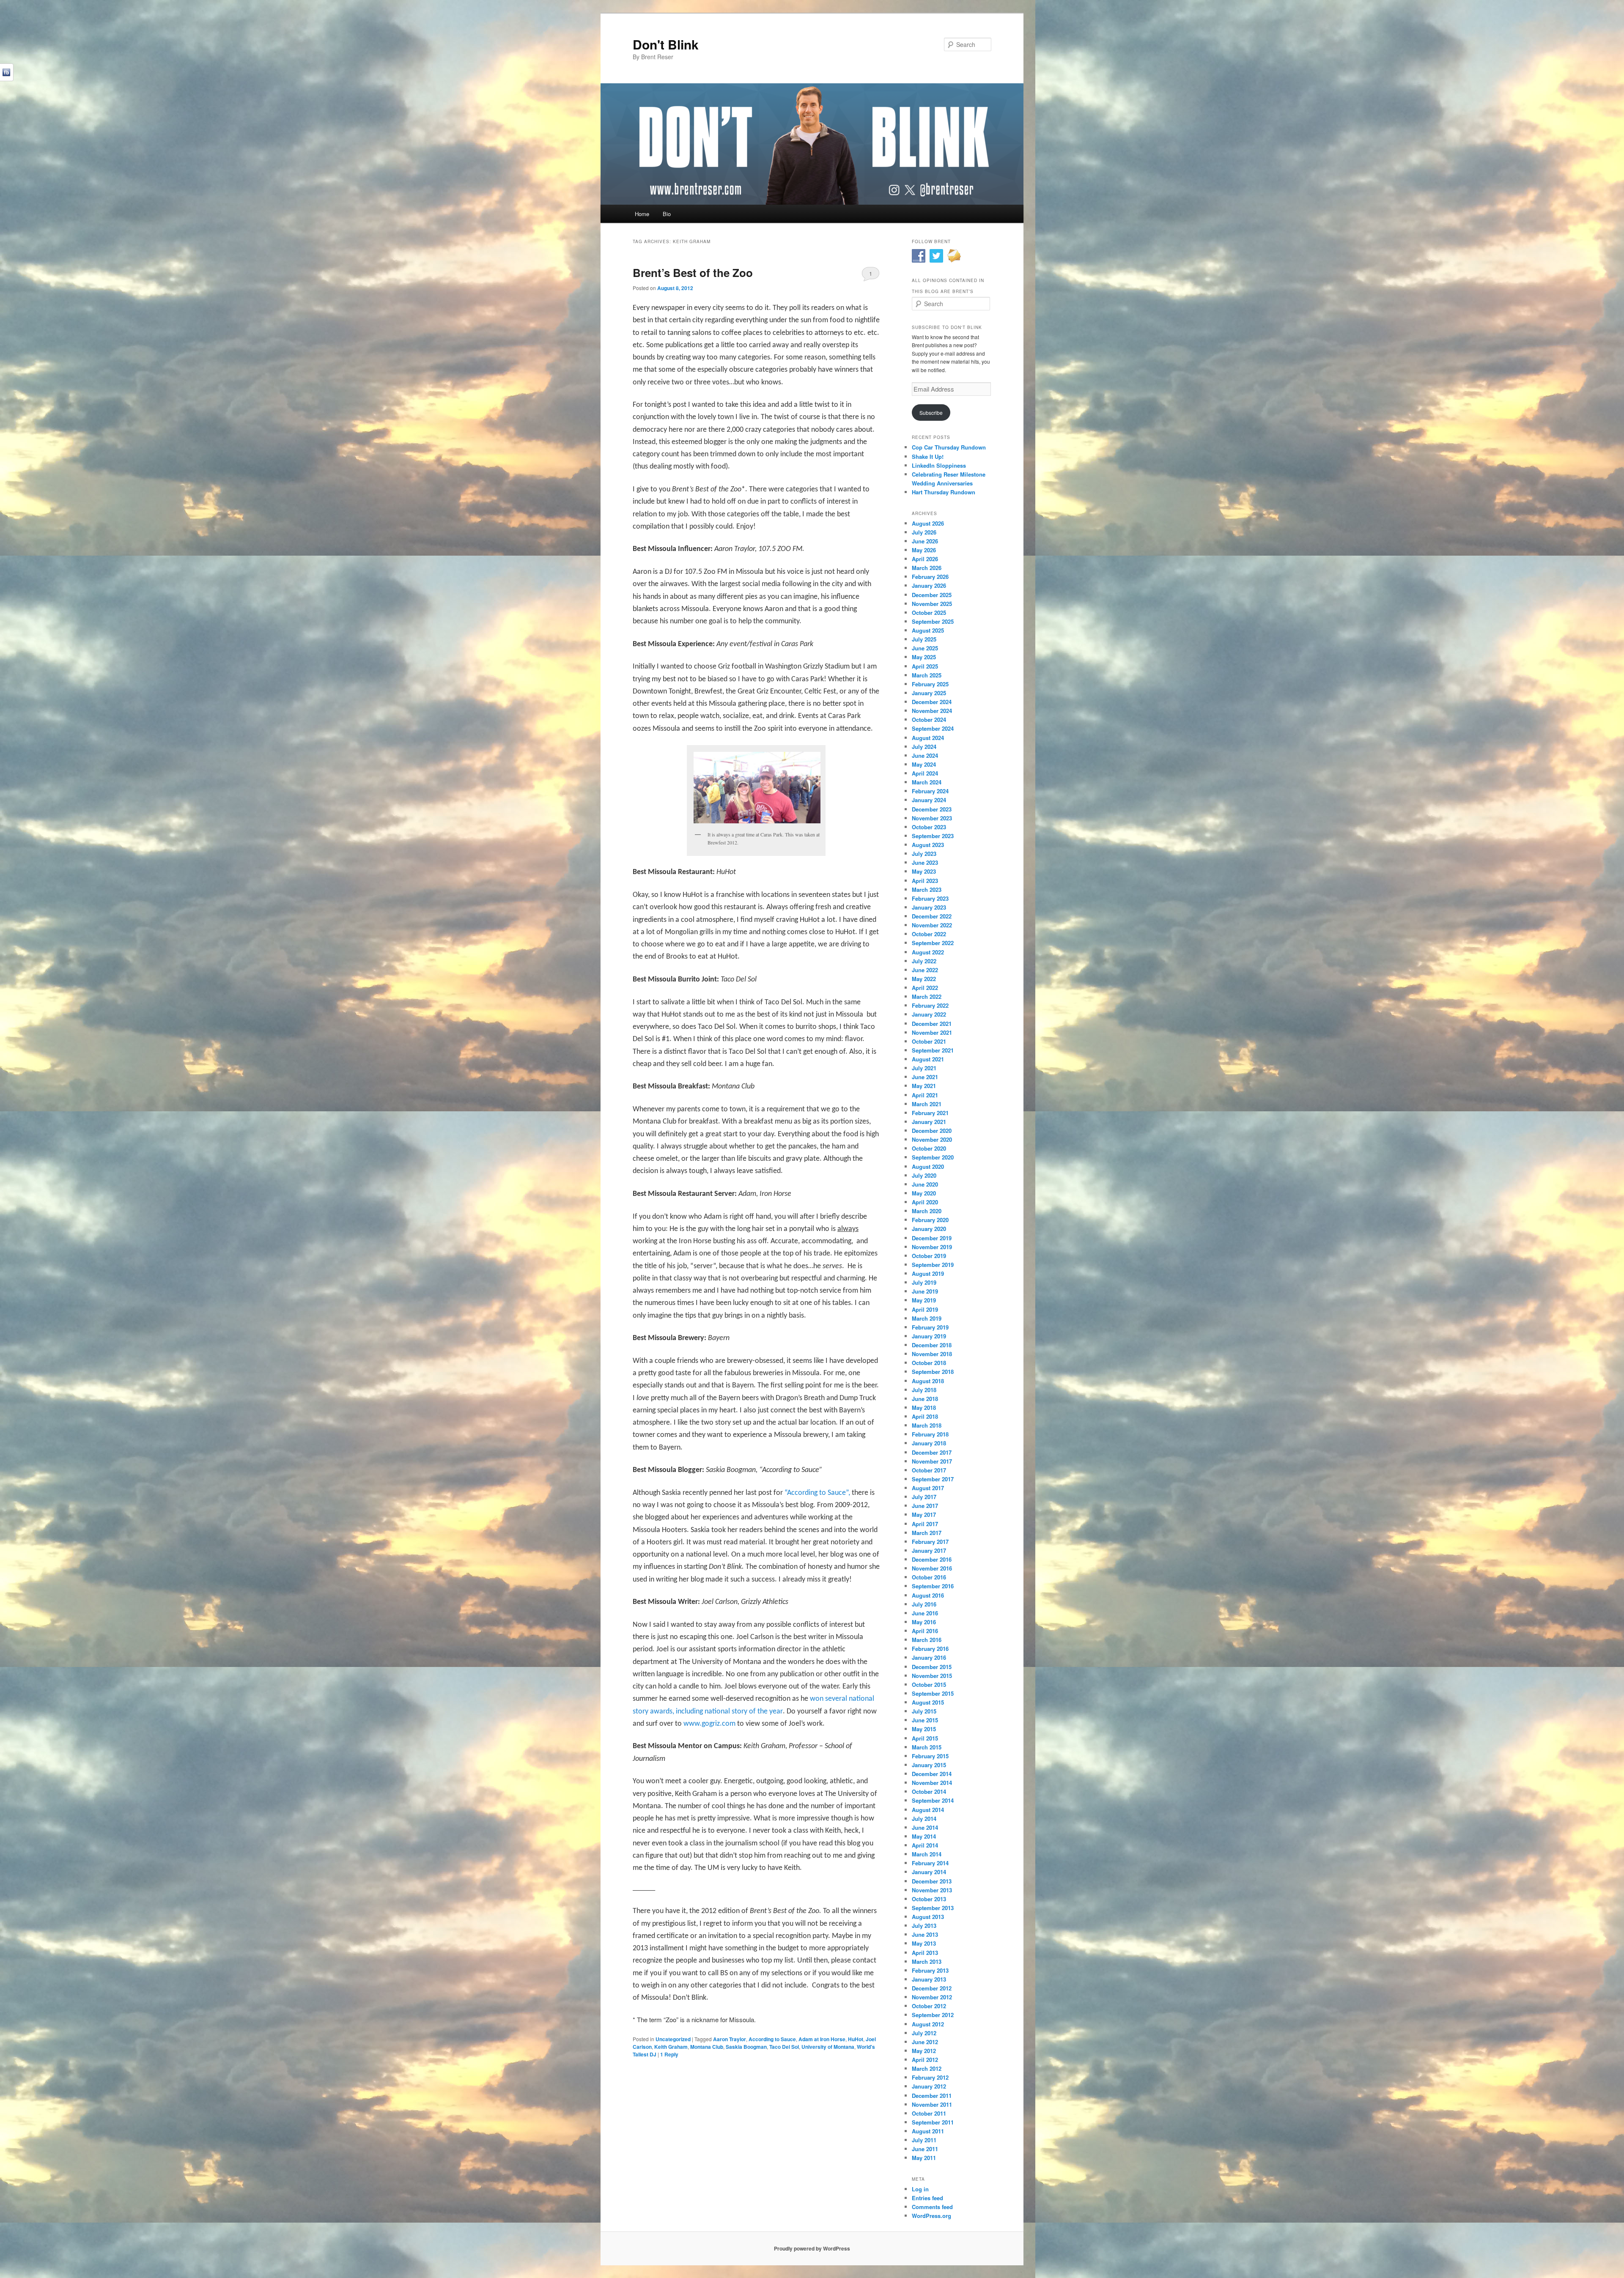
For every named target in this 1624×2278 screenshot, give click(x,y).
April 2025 (925, 666)
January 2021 (929, 1122)
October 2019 (929, 1256)
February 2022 (930, 1005)
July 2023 (924, 854)
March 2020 (927, 1211)
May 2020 (924, 1193)
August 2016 (928, 1595)
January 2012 (929, 2086)
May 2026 (924, 550)
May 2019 (924, 1300)
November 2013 (932, 1890)
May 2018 (924, 1408)
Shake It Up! (928, 456)
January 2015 (929, 1765)
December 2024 (932, 702)
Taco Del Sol (784, 2047)
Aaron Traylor (730, 2039)
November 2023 (932, 818)
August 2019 (928, 1273)
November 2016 (932, 1568)
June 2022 (925, 970)
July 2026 (924, 532)
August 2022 (928, 952)
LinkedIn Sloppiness (939, 465)
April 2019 (925, 1309)
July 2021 (924, 1068)
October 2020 (929, 1148)
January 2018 (929, 1443)
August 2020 (928, 1166)
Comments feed (932, 2207)
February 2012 (930, 2077)
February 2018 (930, 1434)
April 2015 (925, 1738)
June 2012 (925, 2042)
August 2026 (928, 523)
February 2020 (930, 1220)
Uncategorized (673, 2039)
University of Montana (828, 2047)
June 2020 (925, 1184)
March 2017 (927, 1533)
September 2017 (933, 1479)
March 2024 (927, 782)
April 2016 (925, 1631)
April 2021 (925, 1095)
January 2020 (929, 1229)
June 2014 (925, 1827)
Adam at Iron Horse (822, 2039)
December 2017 (932, 1452)
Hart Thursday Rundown (944, 492)
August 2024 (928, 738)
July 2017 (924, 1497)
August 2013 (928, 1917)
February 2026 (930, 577)
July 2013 (924, 1926)
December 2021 (932, 1024)
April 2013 (925, 1953)
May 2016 (924, 1622)
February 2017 (930, 1542)
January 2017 (929, 1550)
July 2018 (924, 1390)
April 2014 (925, 1845)
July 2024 (924, 747)
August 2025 (928, 630)
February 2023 (930, 898)
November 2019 (932, 1247)
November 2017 (932, 1461)
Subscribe (931, 413)
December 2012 (932, 1988)
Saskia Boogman (746, 2047)
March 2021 (927, 1104)
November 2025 (932, 604)
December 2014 (932, 1774)
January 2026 (929, 585)
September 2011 (933, 2122)
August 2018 (928, 1381)
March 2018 (927, 1425)
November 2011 (932, 2104)
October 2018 (929, 1363)
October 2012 (929, 2006)
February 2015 (930, 1756)
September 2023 (933, 836)
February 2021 (930, 1113)
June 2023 (925, 862)
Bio (667, 214)
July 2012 (924, 2033)
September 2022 (933, 943)
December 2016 (932, 1559)
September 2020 (933, 1157)
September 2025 (933, 621)
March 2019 (927, 1318)
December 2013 (932, 1881)
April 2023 (925, 881)
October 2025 (929, 613)
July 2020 (924, 1175)
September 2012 (933, 2015)
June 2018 (925, 1399)
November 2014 (932, 1783)
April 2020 (925, 1202)
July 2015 (924, 1711)
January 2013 (929, 1979)
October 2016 (929, 1577)
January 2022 (929, 1014)
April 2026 (925, 559)
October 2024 (929, 720)
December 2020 (932, 1131)
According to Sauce (772, 2039)
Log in (920, 2189)
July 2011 (924, 2140)
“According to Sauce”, (818, 1493)
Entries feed (927, 2198)
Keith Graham (671, 2047)
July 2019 (924, 1282)
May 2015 (924, 1729)
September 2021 (933, 1050)
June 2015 (925, 1720)
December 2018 (932, 1345)
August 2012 (928, 2024)
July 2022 (924, 961)
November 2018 (932, 1354)
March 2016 (927, 1640)
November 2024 (932, 711)
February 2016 (930, 1649)
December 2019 (932, 1238)
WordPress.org (931, 2216)
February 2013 (930, 1970)
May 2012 (924, 2051)
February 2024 (930, 791)
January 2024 (929, 800)
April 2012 (925, 2060)
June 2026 (925, 541)
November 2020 (932, 1139)
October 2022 (929, 934)
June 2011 (925, 2149)
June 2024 (925, 755)
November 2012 (932, 1997)
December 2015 (932, 1667)
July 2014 (924, 1819)
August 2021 (928, 1059)
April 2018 (925, 1416)
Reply (669, 2054)
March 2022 (927, 996)
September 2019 (933, 1265)
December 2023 (932, 809)
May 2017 (924, 1515)
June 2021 (925, 1077)
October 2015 (929, 1685)
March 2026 (927, 568)
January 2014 (929, 1872)
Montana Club (707, 2047)
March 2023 (927, 890)
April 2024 (925, 773)
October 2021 (929, 1041)
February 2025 (930, 684)
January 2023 (929, 907)
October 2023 (929, 827)
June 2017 (925, 1506)
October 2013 (929, 1899)
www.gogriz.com (709, 1724)
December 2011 (932, 2096)
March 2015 (927, 1747)
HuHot (856, 2039)
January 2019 (929, 1336)
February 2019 (930, 1327)
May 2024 (924, 764)
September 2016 (933, 1586)
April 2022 (925, 988)
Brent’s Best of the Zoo (693, 273)
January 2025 (929, 693)
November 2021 (932, 1032)
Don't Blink (666, 44)
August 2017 (928, 1488)
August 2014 (928, 1810)
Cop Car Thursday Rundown (949, 447)
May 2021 (924, 1086)
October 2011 (929, 2113)
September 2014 (933, 1800)
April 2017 (925, 1524)
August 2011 (928, 2131)
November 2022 (932, 925)
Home (642, 214)
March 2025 (927, 675)
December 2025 (932, 595)
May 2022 (924, 979)
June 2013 (925, 1934)
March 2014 (927, 1854)
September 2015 (933, 1693)
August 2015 (928, 1702)
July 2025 (924, 639)
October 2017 (929, 1470)
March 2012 (927, 2068)
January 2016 (929, 1657)
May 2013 (924, 1943)
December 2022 (932, 916)
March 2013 (927, 1961)
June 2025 (925, 648)
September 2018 (933, 1372)
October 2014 (929, 1791)
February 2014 (930, 1863)
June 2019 (925, 1291)
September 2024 (933, 728)
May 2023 (924, 871)
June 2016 (925, 1613)
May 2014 (924, 1836)
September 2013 (933, 1908)
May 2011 (924, 2158)
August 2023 (928, 845)
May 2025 (924, 657)
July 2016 (924, 1604)
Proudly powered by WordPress (812, 2248)
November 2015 (932, 1676)
